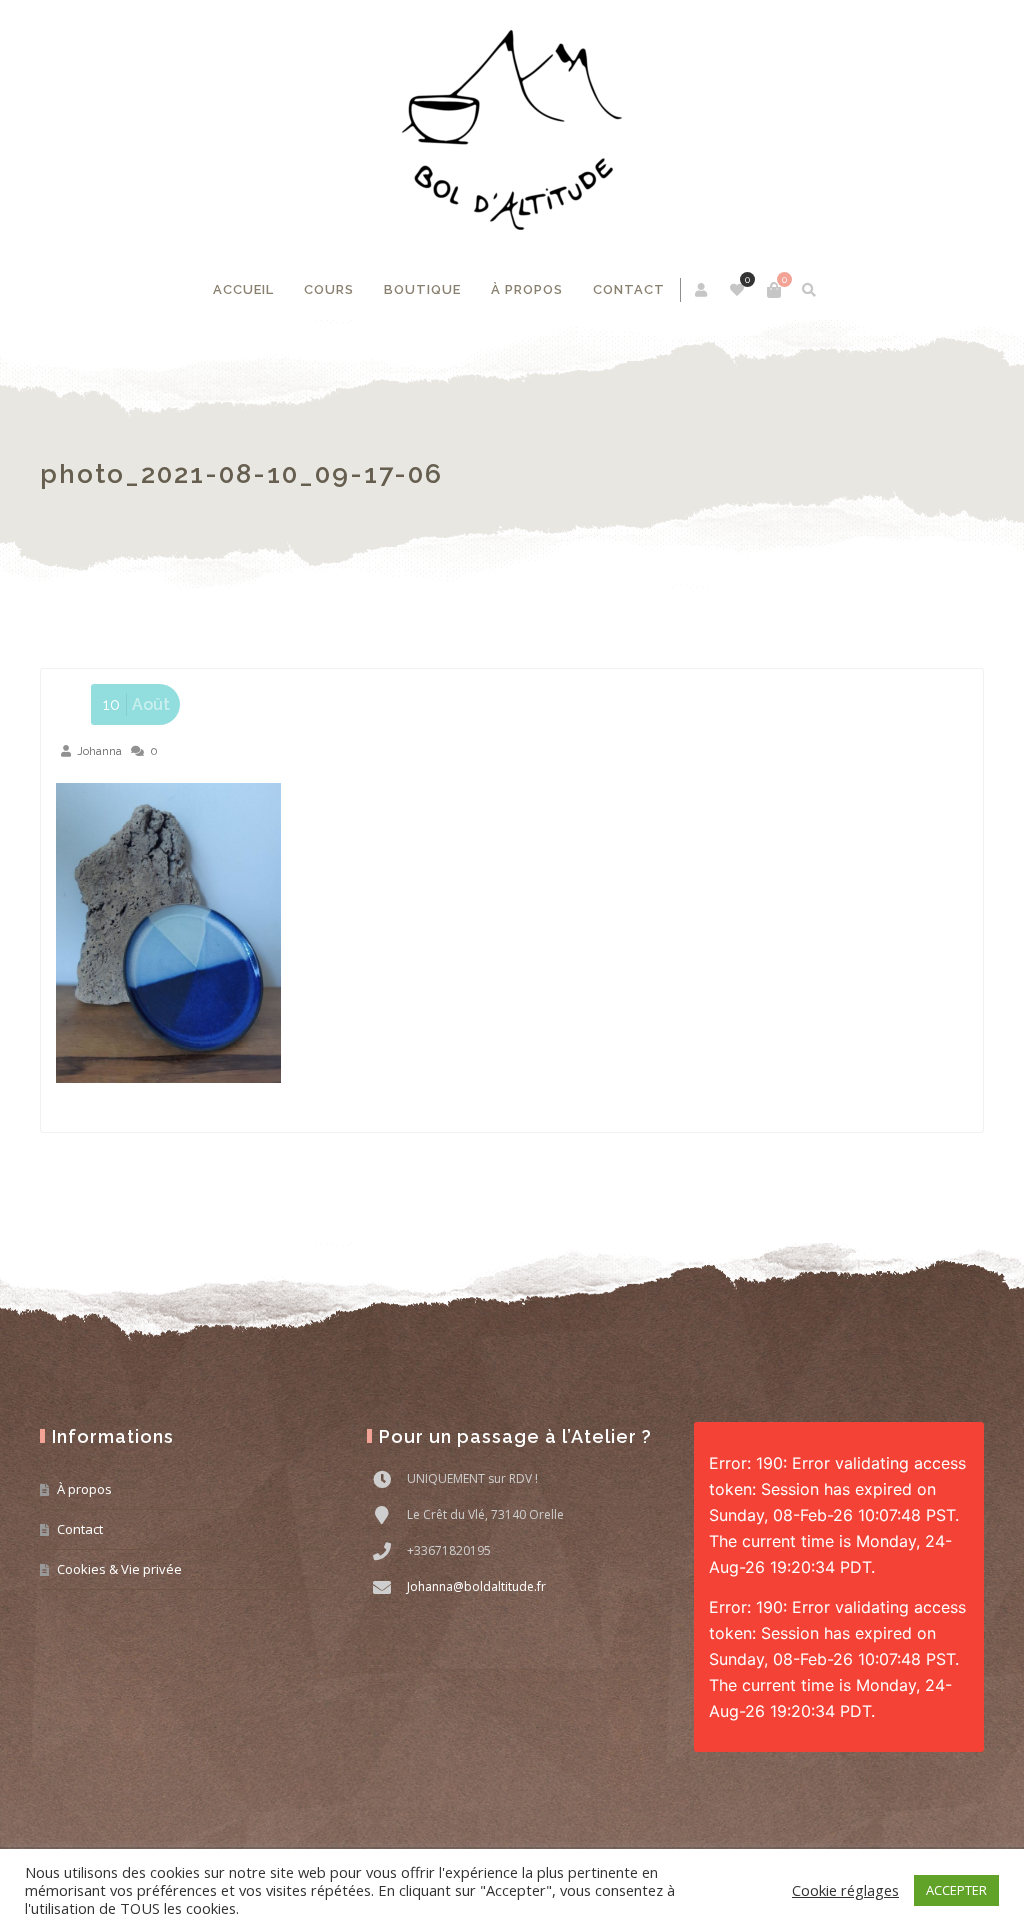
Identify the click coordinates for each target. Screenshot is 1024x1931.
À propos (527, 289)
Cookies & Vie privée (119, 1569)
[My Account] (702, 290)
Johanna (99, 751)
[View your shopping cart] (774, 290)
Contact (629, 289)
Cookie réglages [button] (845, 1890)
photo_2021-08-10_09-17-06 (241, 474)
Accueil (243, 289)
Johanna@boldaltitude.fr (476, 1586)
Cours (329, 289)
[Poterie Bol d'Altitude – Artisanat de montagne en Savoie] (512, 130)
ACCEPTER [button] (956, 1890)
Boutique (422, 289)
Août (136, 704)
